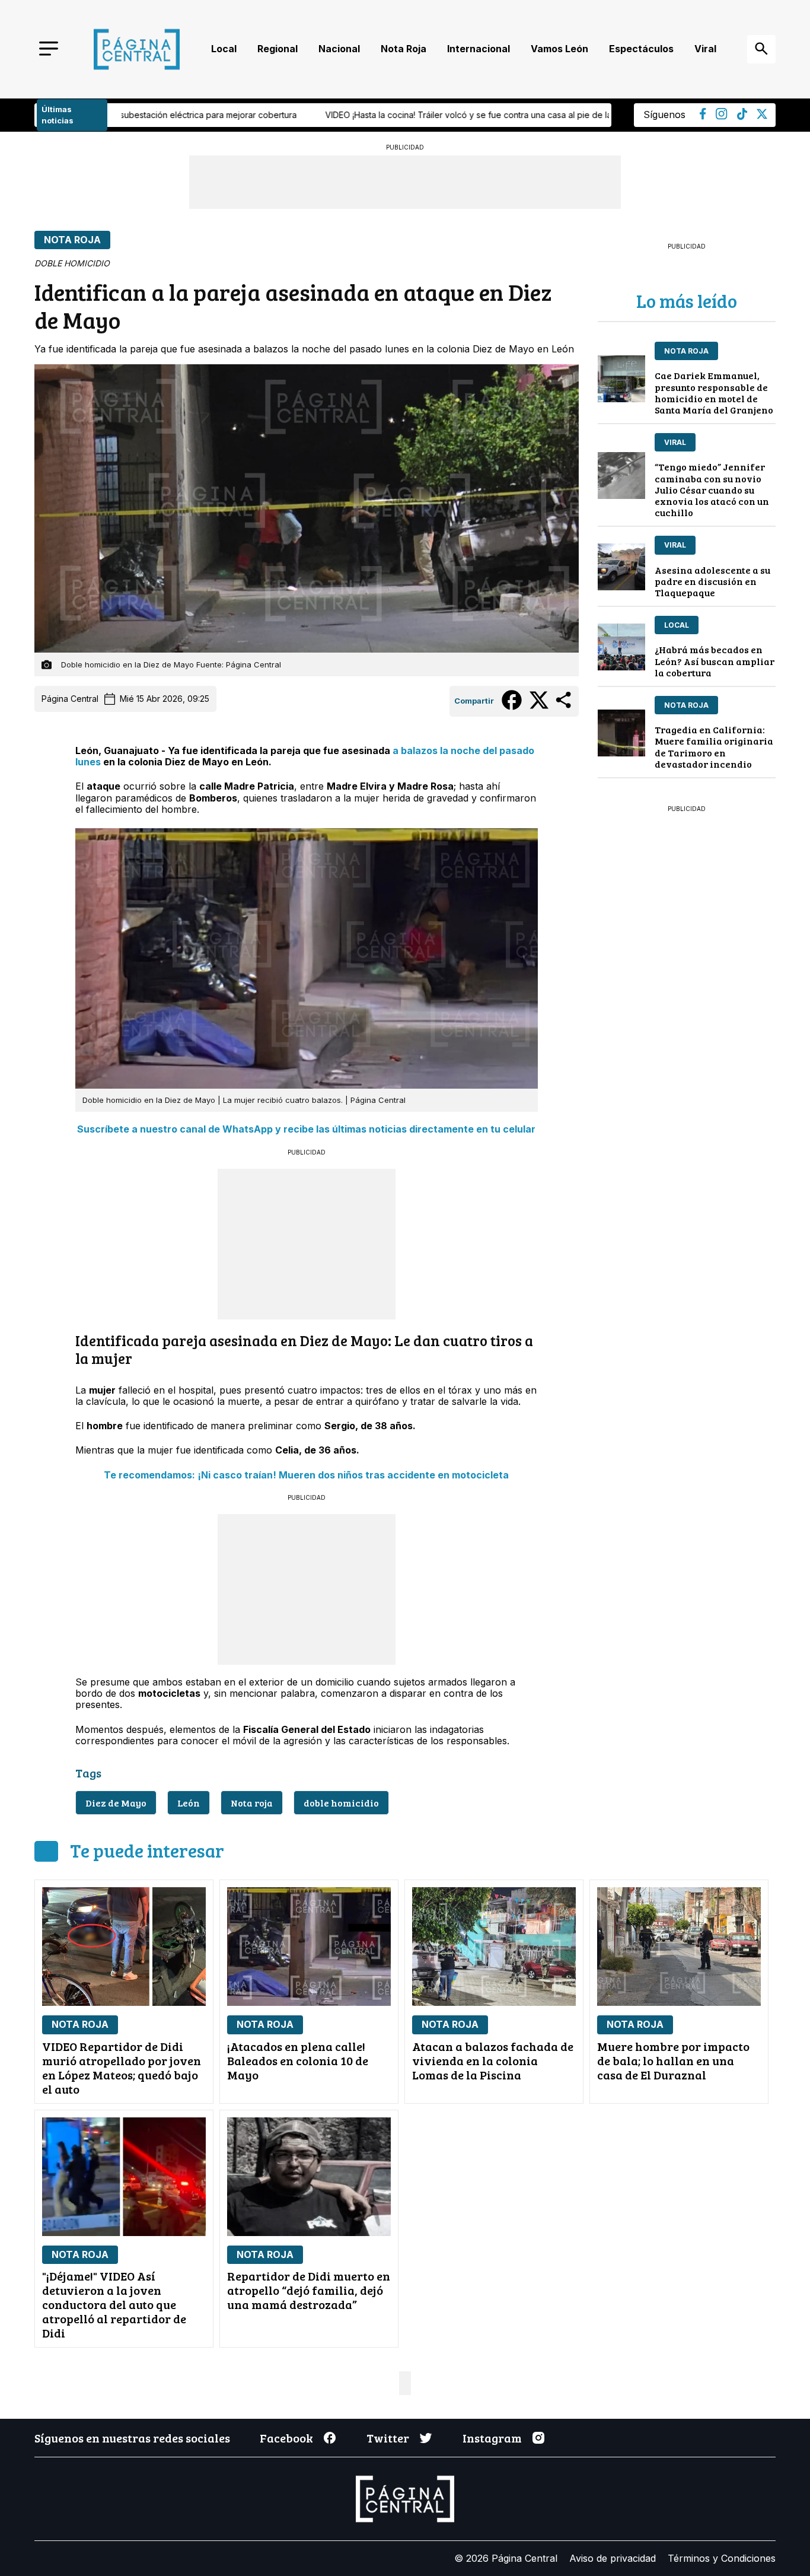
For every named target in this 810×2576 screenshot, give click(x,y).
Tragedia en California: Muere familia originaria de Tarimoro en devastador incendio (714, 747)
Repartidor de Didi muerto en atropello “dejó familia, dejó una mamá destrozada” (309, 2290)
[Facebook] (703, 116)
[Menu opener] (49, 50)
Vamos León (559, 49)
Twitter (388, 2438)
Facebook (286, 2438)
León (189, 1803)
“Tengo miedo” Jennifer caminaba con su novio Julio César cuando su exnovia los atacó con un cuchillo (712, 489)
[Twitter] (762, 116)
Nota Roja (404, 49)
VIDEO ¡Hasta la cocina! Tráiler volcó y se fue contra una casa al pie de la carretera (233, 115)
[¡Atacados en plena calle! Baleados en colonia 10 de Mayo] (309, 1947)
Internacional (479, 49)
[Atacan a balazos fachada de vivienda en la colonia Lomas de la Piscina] (494, 1947)
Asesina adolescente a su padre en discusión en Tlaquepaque (712, 581)
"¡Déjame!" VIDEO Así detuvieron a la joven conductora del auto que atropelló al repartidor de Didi (114, 2304)
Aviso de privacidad (613, 2558)
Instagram (492, 2438)
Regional (278, 49)
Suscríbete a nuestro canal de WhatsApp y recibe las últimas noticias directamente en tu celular (306, 1129)
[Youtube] (722, 116)
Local (224, 49)
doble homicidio (341, 1803)
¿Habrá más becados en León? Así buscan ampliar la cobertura (715, 661)
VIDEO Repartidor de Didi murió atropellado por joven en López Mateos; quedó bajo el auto (122, 2068)
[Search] (761, 49)
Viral (705, 49)
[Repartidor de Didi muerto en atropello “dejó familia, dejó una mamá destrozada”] (309, 2177)
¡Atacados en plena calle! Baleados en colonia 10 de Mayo (298, 2060)
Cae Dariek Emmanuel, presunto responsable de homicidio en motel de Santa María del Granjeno (714, 392)
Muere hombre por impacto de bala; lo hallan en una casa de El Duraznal (673, 2060)
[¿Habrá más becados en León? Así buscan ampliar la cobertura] (621, 647)
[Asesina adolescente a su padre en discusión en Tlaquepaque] (621, 567)
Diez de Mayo (116, 1803)
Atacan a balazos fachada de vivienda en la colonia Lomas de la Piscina (493, 2060)
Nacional (339, 49)
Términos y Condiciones (722, 2558)
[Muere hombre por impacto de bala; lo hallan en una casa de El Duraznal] (679, 1947)
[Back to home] (137, 49)
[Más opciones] (564, 707)
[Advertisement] (307, 1243)
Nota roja (252, 1803)
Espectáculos (641, 49)
